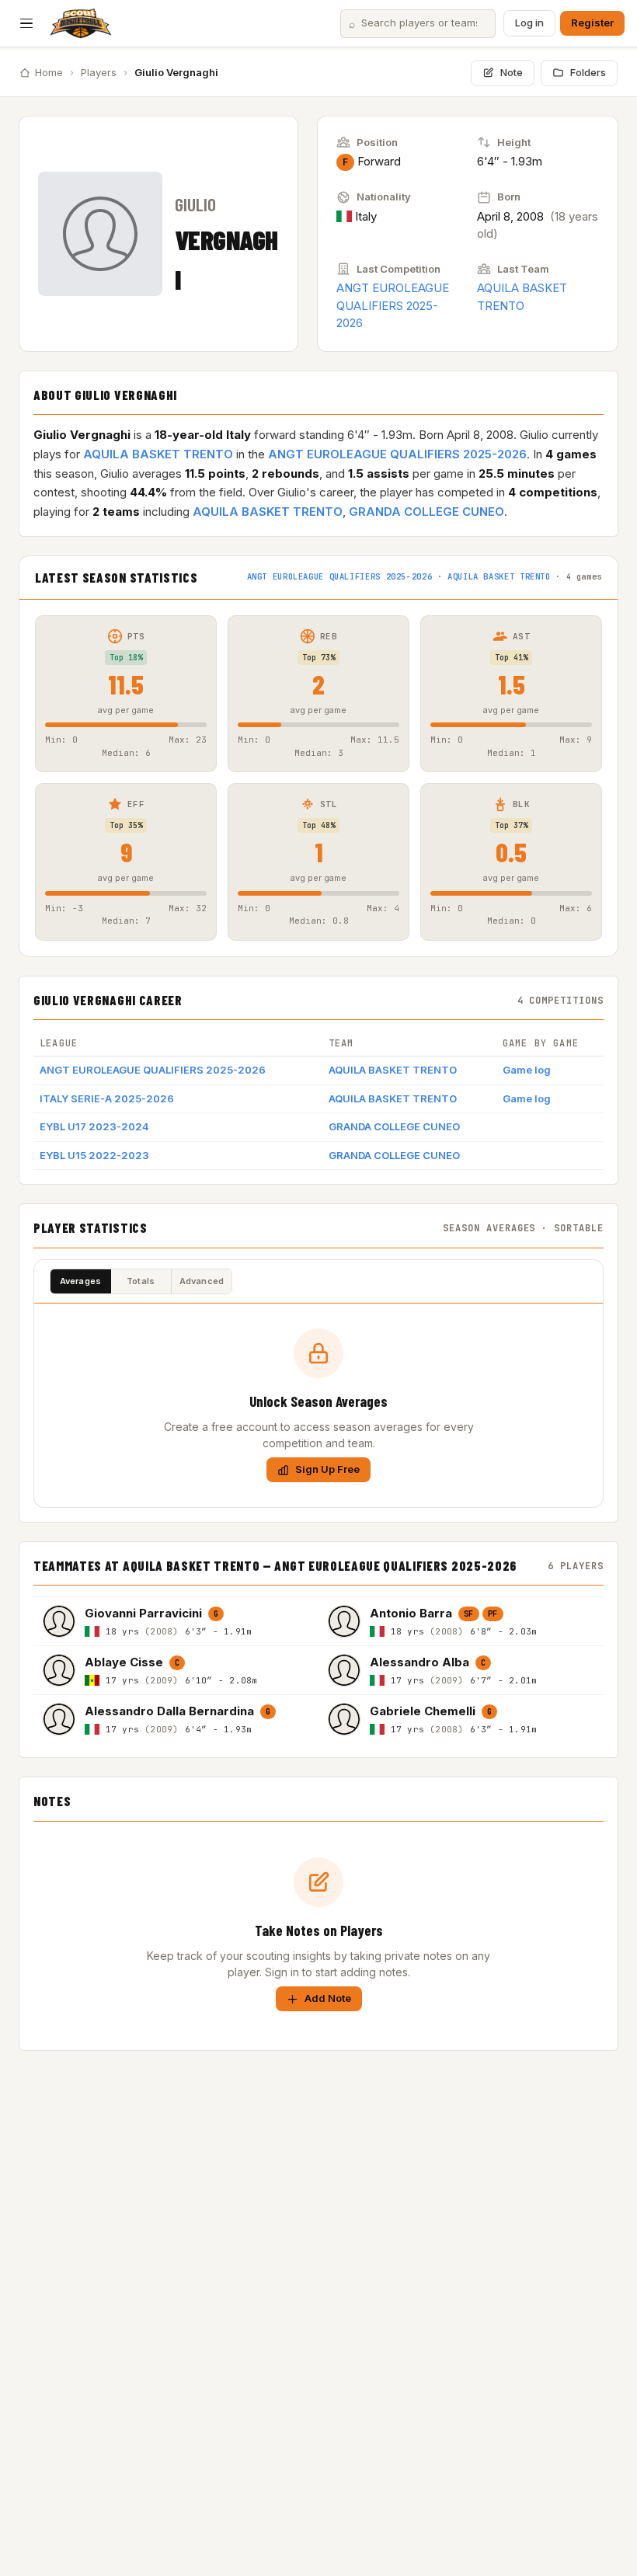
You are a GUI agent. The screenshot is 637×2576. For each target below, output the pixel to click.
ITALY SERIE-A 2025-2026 (107, 1098)
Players (99, 72)
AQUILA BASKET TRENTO (158, 454)
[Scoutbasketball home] (81, 23)
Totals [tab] (141, 1281)
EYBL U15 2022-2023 (94, 1155)
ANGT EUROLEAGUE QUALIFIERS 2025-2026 (393, 305)
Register (592, 23)
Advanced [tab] (202, 1281)
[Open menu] (26, 23)
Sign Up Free (327, 1469)
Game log (527, 1070)
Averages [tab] (81, 1281)
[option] (176, 1621)
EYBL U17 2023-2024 (94, 1126)
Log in (529, 23)
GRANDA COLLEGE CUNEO (426, 512)
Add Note (328, 1998)
